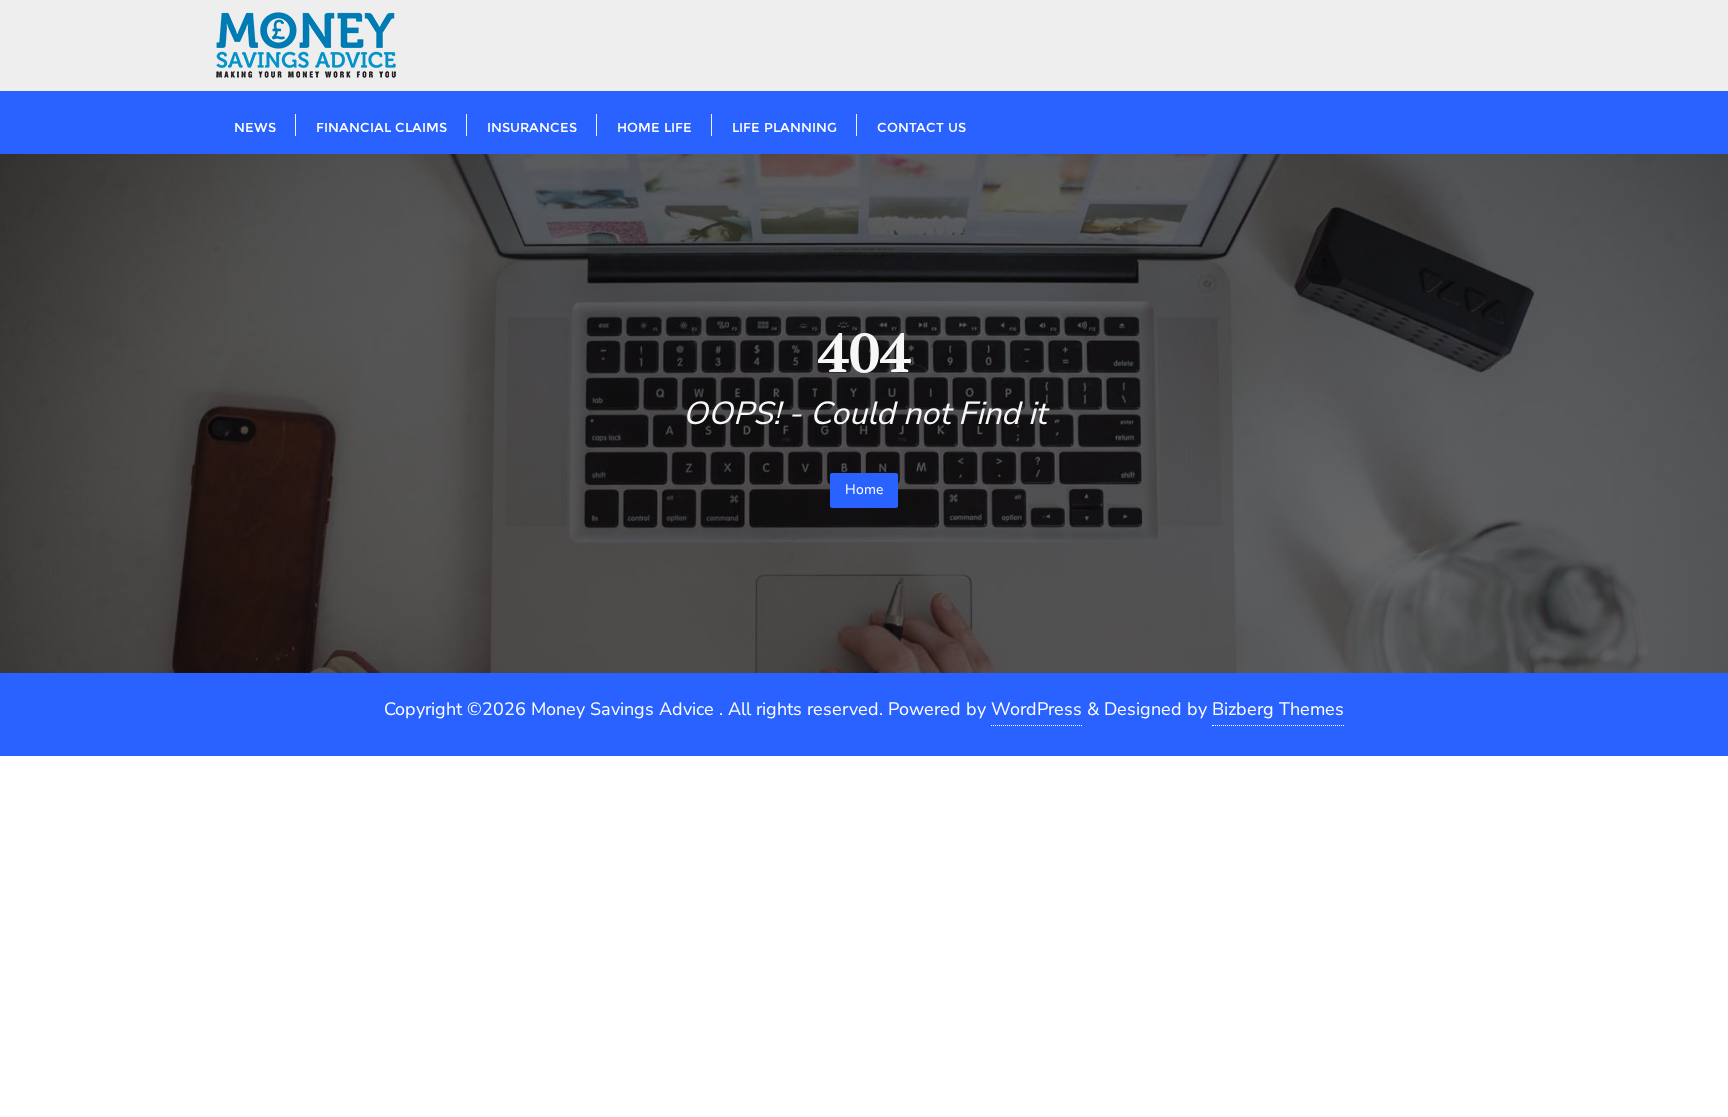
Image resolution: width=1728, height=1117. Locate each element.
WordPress (1036, 709)
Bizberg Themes (1278, 709)
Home (864, 489)
